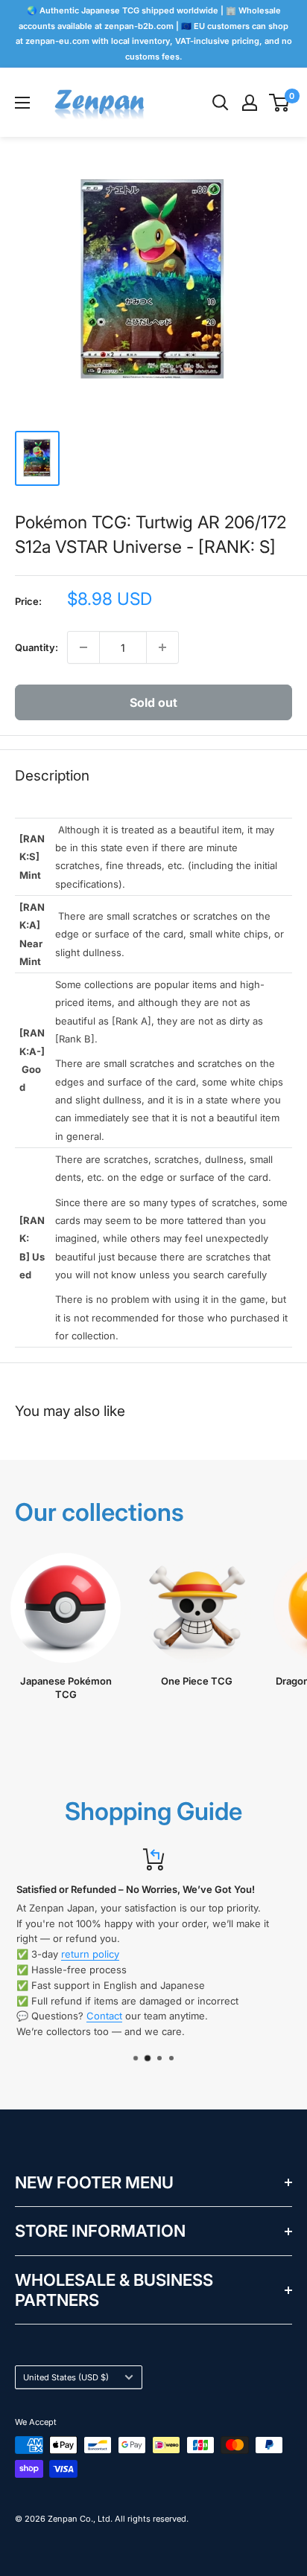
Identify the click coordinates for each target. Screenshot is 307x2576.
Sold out (153, 702)
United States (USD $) (66, 2377)
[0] (280, 103)
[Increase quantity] (162, 647)
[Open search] (221, 103)
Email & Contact (153, 1954)
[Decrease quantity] (83, 647)
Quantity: (37, 647)
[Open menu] (22, 103)
